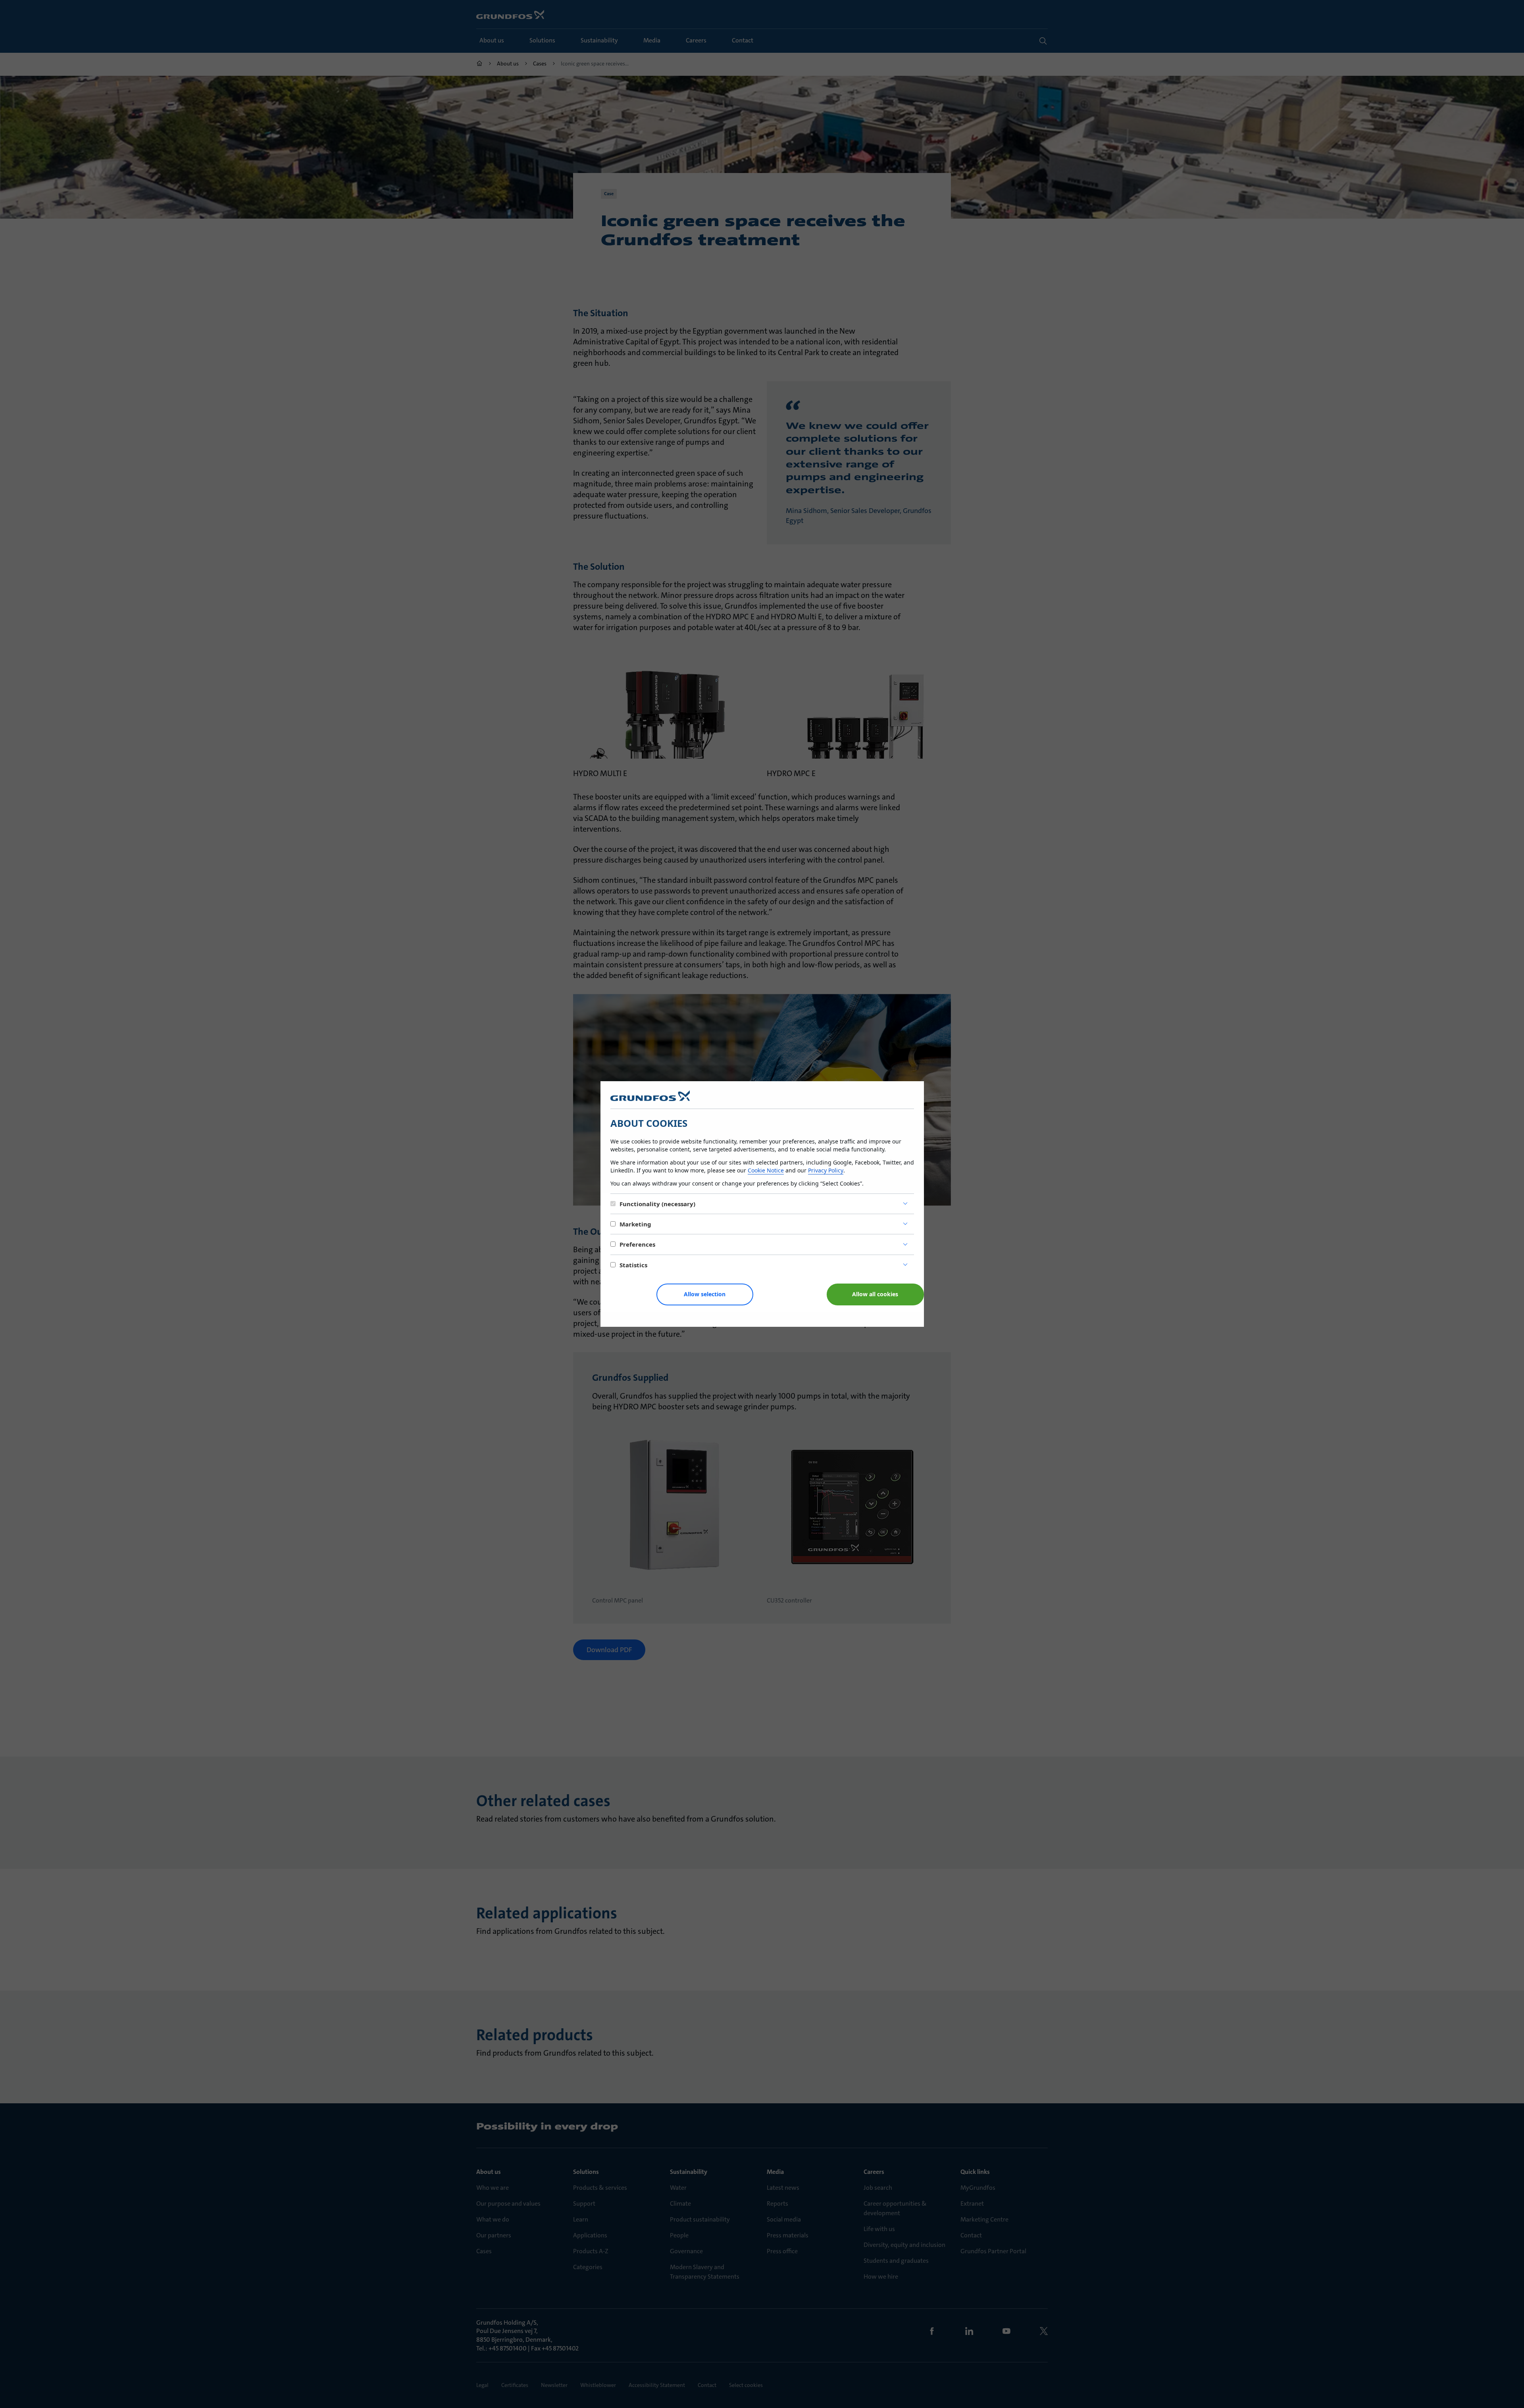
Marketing (635, 1224)
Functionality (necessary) (657, 1204)
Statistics (633, 1265)
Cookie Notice (766, 1170)
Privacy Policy (826, 1170)
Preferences (637, 1244)
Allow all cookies (875, 1294)
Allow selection (705, 1294)
